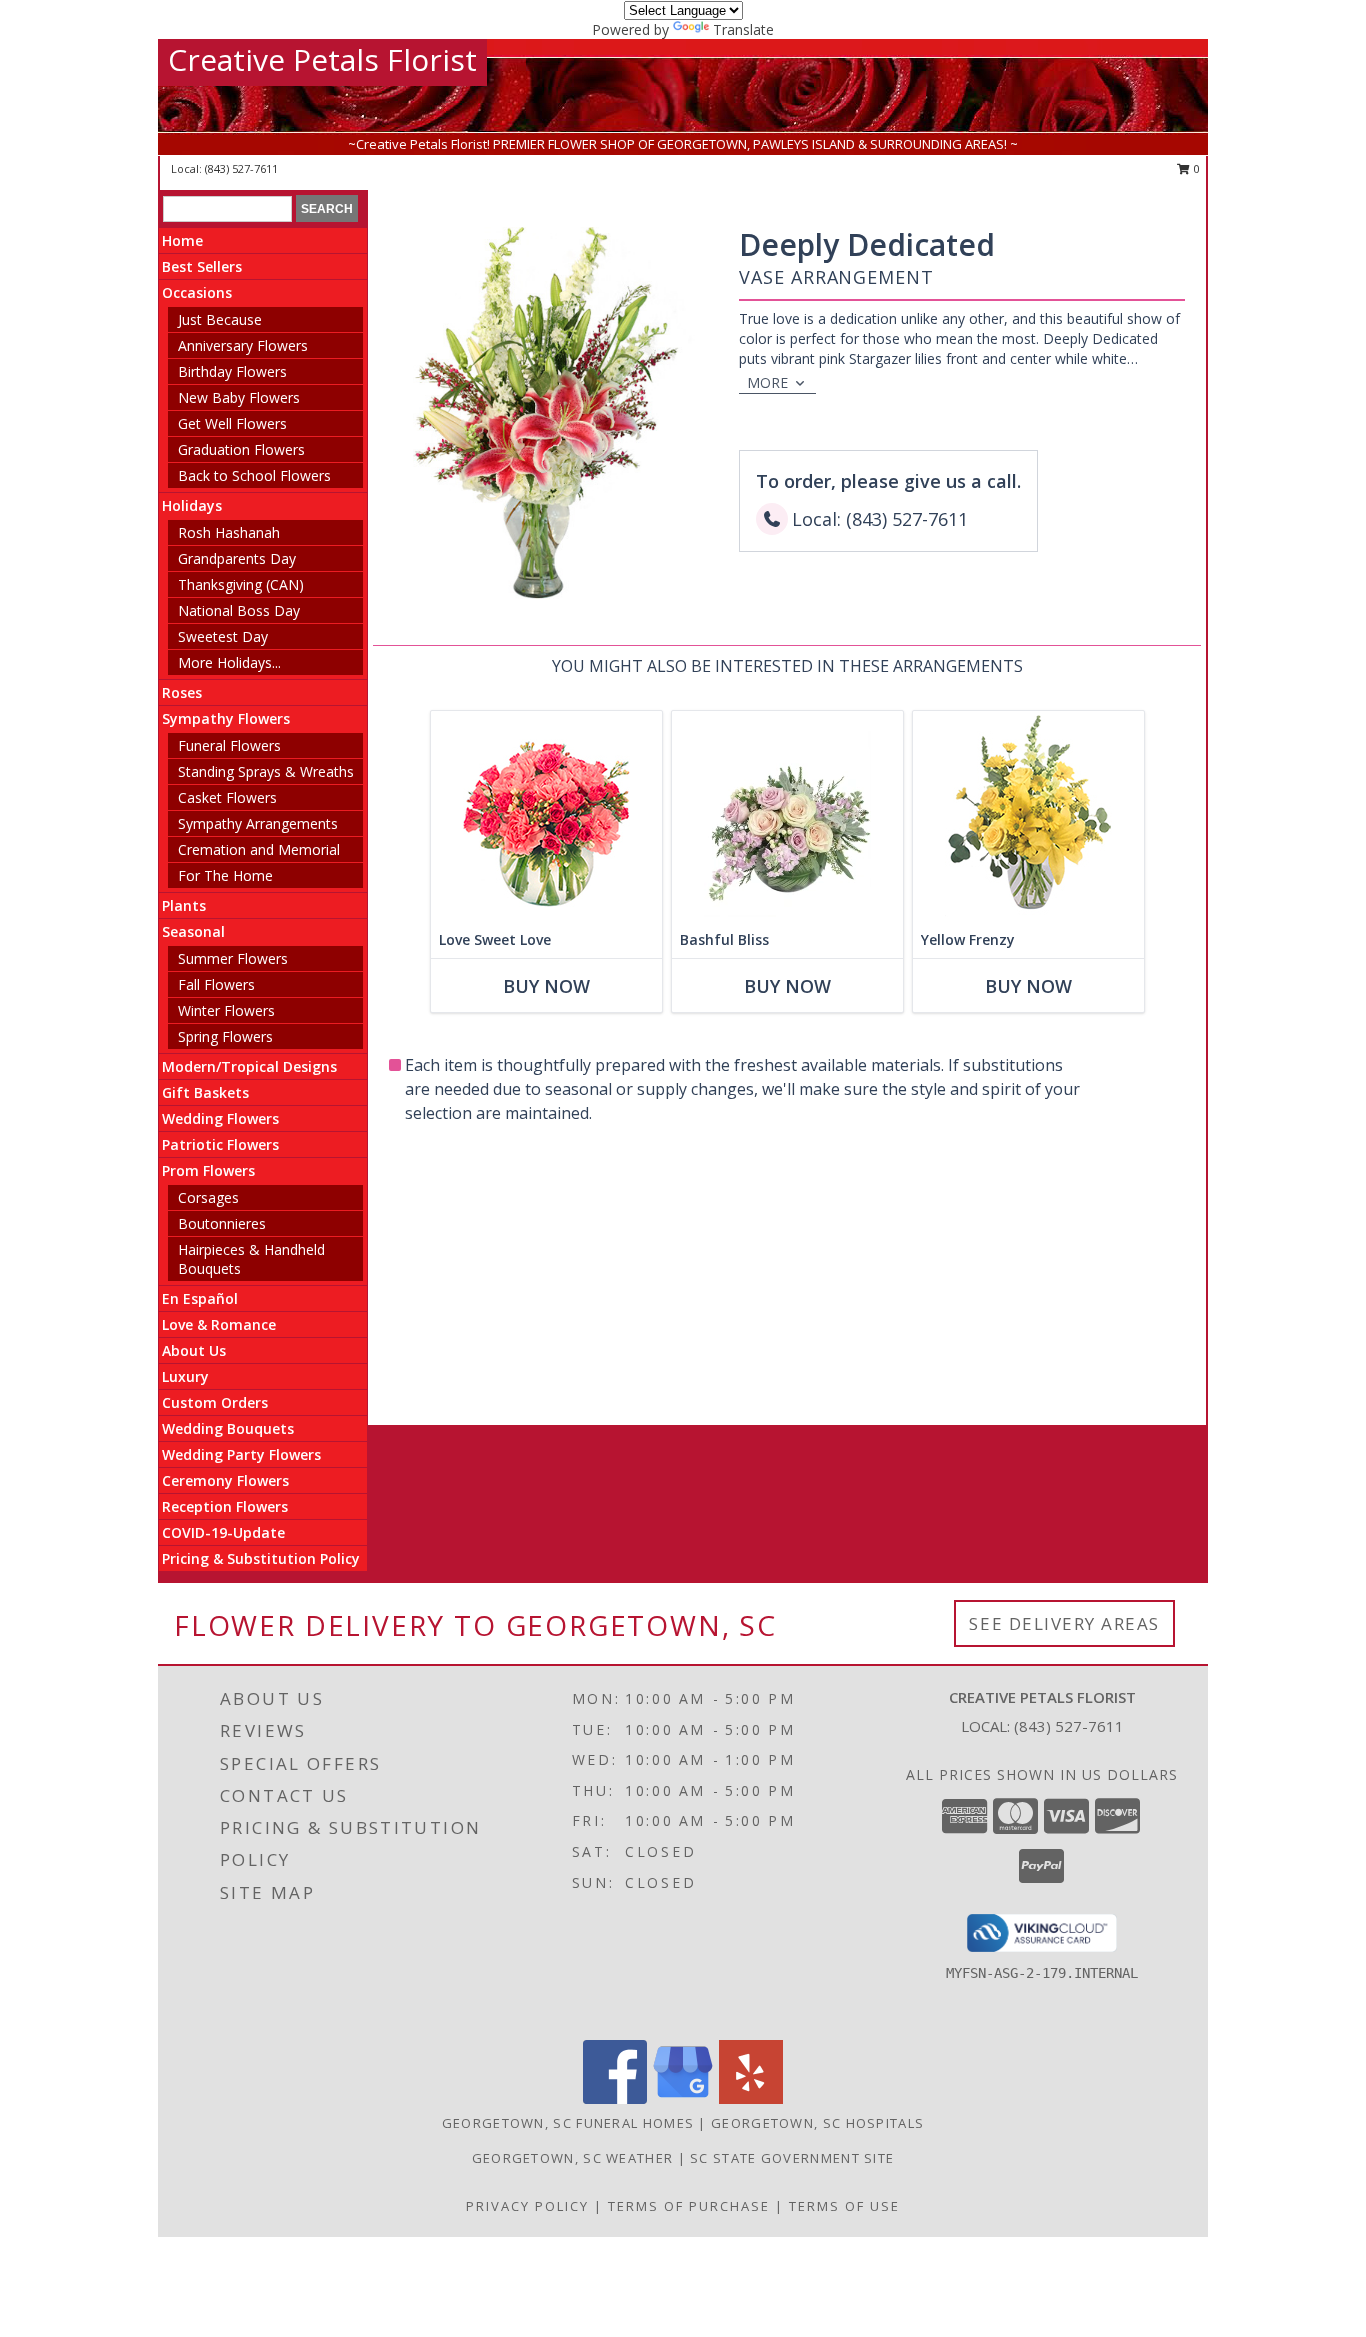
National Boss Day (239, 610)
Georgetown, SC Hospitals (817, 2123)
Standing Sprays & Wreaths (266, 771)
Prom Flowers (208, 1170)
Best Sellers (202, 266)
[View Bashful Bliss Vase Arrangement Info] (787, 816)
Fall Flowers (216, 984)
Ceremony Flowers (225, 1480)
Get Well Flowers (232, 423)
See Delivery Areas (1064, 1623)
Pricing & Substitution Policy (261, 1558)
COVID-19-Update (223, 1532)
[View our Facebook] (615, 2098)
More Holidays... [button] (229, 662)
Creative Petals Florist (322, 59)
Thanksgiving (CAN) (241, 584)
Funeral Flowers (229, 745)
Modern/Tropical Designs (249, 1066)
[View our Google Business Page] (683, 2098)
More (767, 382)
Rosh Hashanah (229, 532)
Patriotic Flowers (220, 1144)
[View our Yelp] (751, 2098)
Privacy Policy (527, 2206)
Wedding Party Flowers (241, 1454)
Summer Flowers (233, 958)
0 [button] (1195, 168)
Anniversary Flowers (243, 345)
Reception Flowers (225, 1506)
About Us (194, 1350)
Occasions (197, 292)
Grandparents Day (237, 558)
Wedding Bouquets (228, 1428)
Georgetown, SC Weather (573, 2158)
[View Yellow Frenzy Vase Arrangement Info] (1028, 816)
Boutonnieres (222, 1223)
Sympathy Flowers (226, 718)
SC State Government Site (792, 2158)
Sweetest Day (223, 636)
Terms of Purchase (689, 2206)
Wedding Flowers (220, 1118)
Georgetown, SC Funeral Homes (568, 2123)
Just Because (220, 319)
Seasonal (193, 931)
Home (182, 240)
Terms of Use (844, 2206)
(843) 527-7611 (241, 168)
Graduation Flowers (241, 449)
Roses (182, 692)
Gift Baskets (205, 1092)
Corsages (208, 1197)
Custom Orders (215, 1402)
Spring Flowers (225, 1036)
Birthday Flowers (232, 371)
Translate (743, 29)
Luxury (185, 1376)
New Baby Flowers (239, 397)
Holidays (192, 505)
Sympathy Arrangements (258, 823)
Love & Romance (219, 1324)
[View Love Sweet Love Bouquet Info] (546, 816)
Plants (184, 905)
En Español (200, 1298)
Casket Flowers (227, 797)
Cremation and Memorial (259, 849)
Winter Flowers (226, 1010)
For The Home (225, 875)
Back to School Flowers (254, 475)
